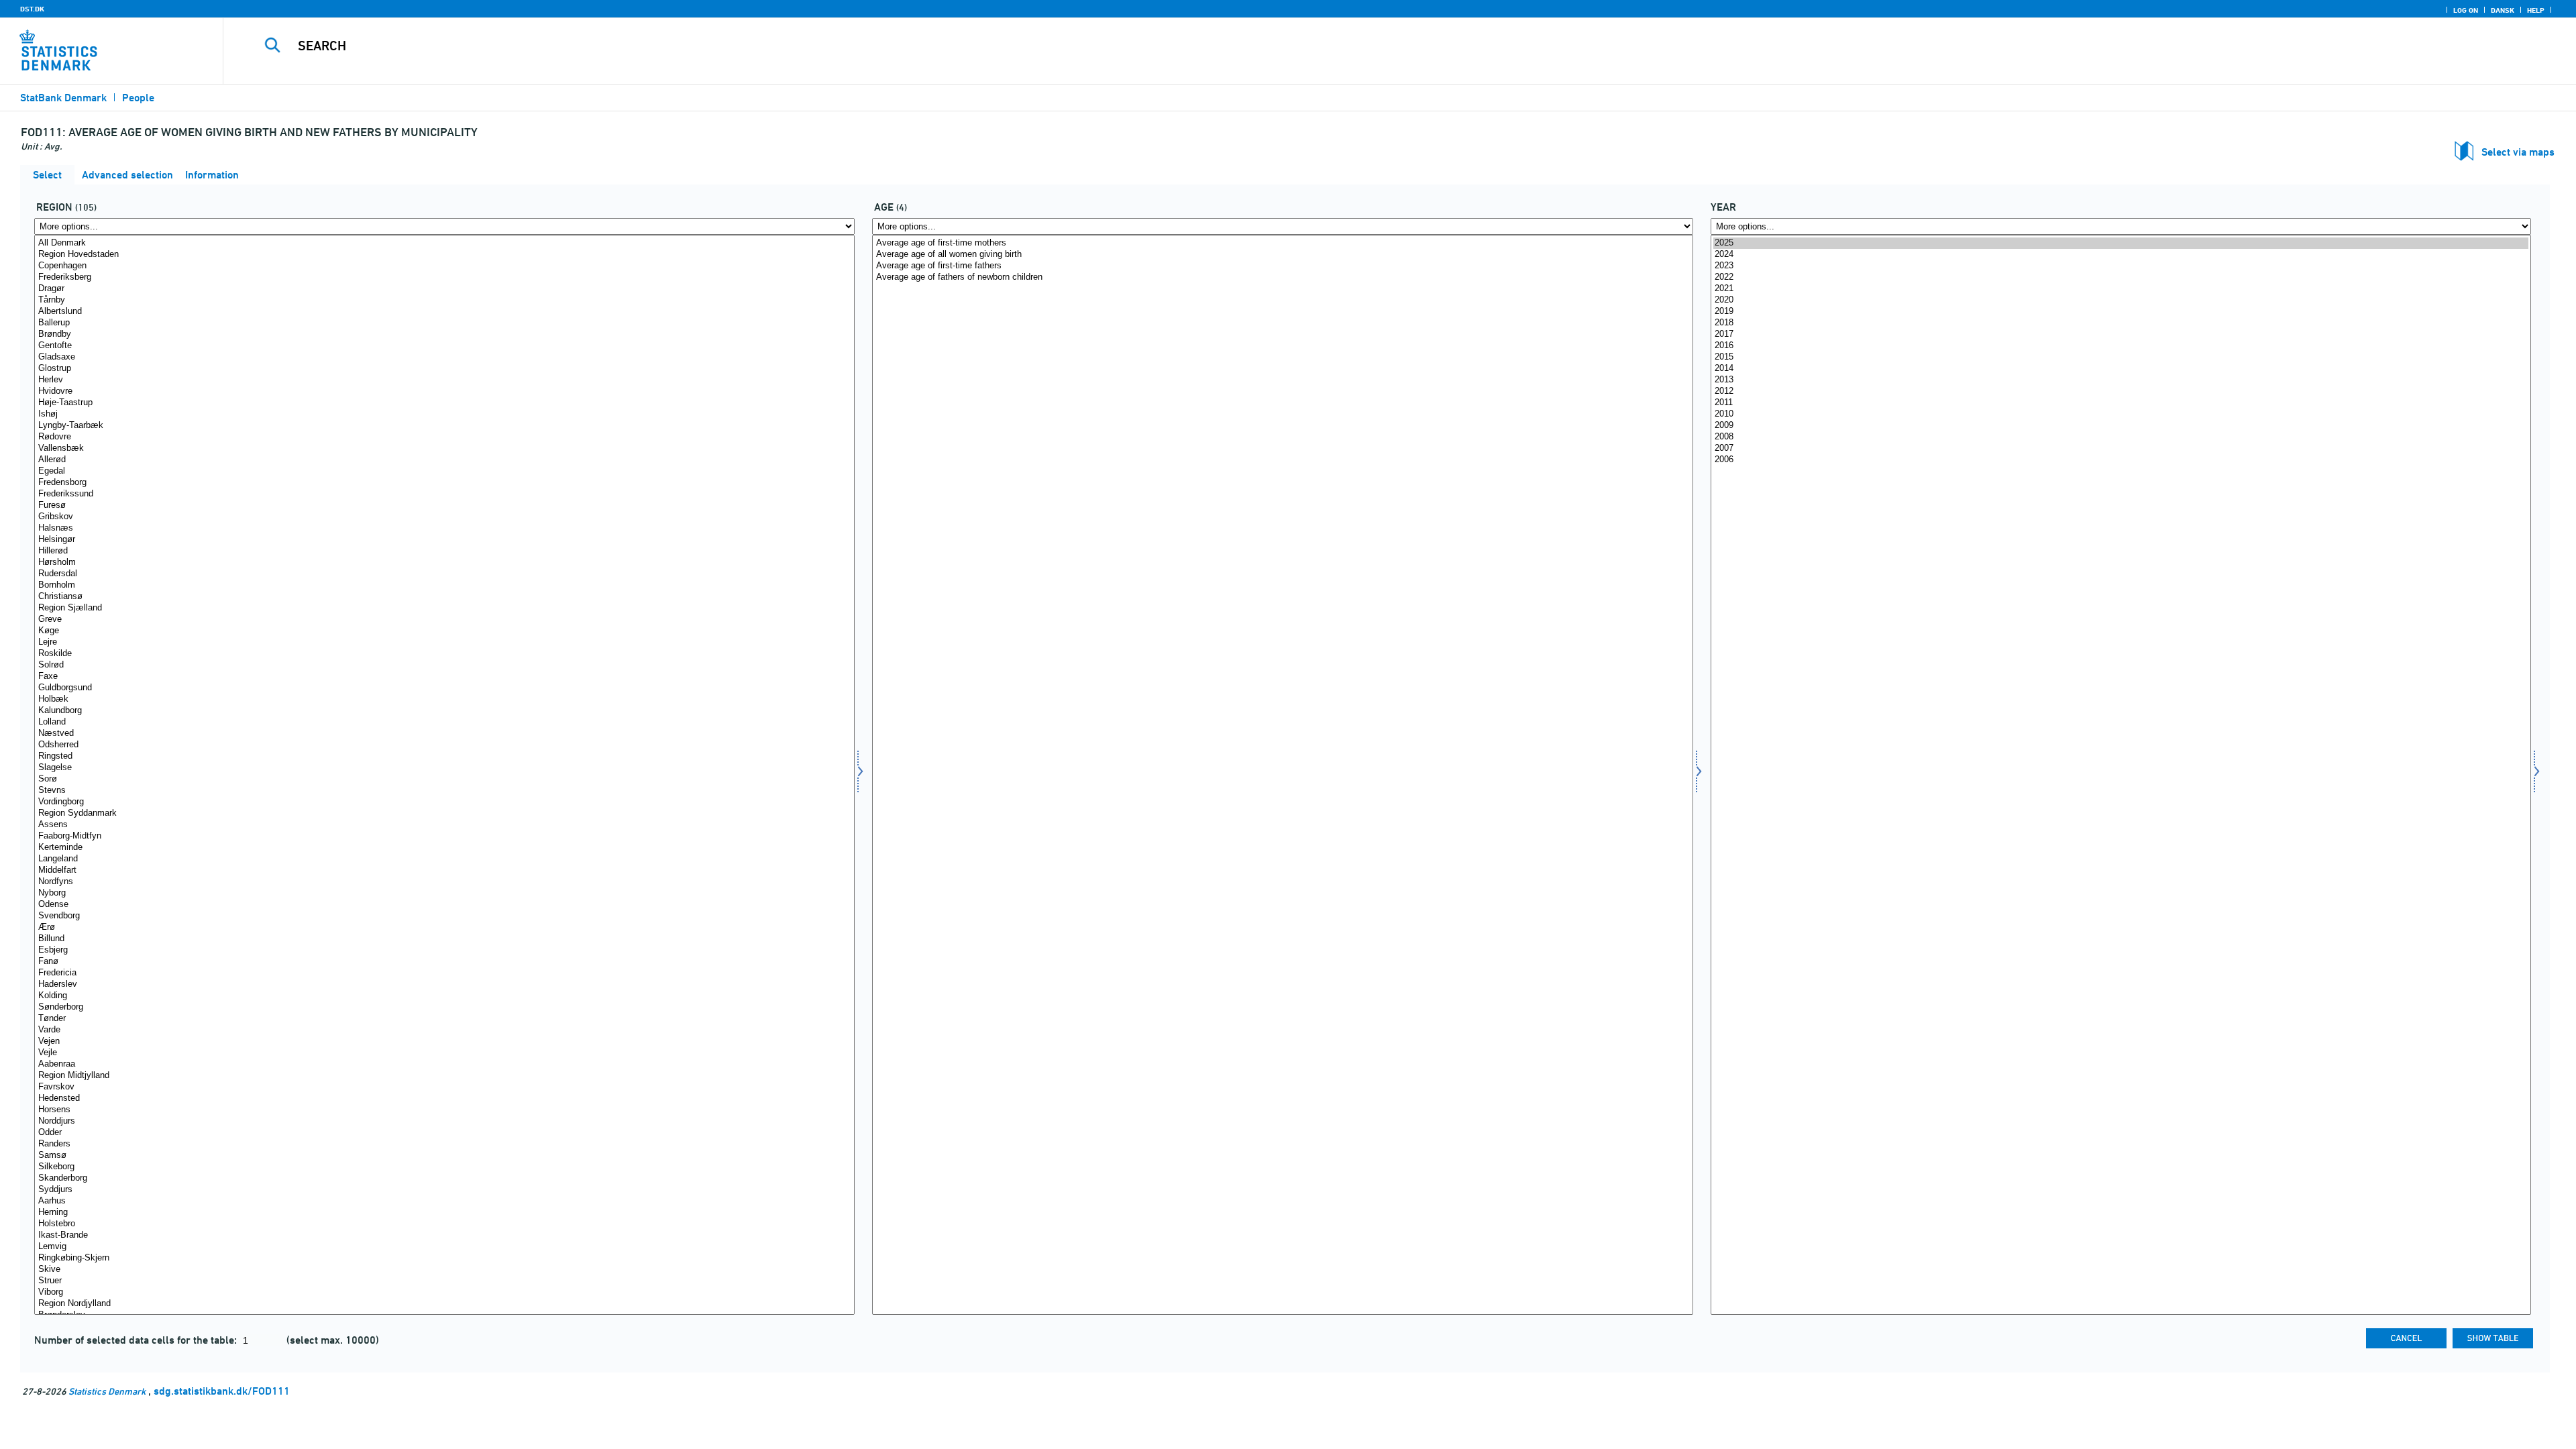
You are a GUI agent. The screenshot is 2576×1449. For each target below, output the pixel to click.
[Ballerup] (444, 323)
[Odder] (444, 1133)
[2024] (2121, 255)
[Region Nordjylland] (444, 1304)
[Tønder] (444, 1019)
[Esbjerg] (444, 950)
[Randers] (444, 1144)
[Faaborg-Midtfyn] (444, 836)
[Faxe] (444, 677)
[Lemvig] (444, 1247)
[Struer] (444, 1281)
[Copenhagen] (444, 266)
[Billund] (444, 939)
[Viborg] (444, 1292)
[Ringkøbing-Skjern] (444, 1258)
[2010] (2121, 414)
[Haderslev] (444, 984)
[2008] (2121, 437)
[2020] (2121, 300)
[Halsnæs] (444, 528)
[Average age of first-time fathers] (1282, 266)
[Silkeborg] (444, 1167)
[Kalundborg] (444, 711)
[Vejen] (444, 1041)
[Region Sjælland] (444, 608)
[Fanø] (444, 962)
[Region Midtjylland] (444, 1076)
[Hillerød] (444, 551)
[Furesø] (444, 505)
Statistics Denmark (107, 1391)
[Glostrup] (444, 369)
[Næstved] (444, 734)
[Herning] (444, 1213)
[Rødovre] (444, 437)
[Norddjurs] (444, 1121)
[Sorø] (444, 779)
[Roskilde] (444, 654)
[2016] (2121, 346)
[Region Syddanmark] (444, 813)
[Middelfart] (444, 870)
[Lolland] (444, 722)
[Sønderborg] (444, 1007)
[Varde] (444, 1030)
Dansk (2503, 10)
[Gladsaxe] (444, 357)
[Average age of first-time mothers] (1282, 243)
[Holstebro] (444, 1224)
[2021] (2121, 289)
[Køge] (444, 631)
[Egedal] (444, 471)
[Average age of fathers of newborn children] (1282, 277)
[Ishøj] (444, 414)
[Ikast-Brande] (444, 1235)
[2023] (2121, 266)
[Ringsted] (444, 756)
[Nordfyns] (444, 882)
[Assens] (444, 825)
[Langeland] (444, 859)
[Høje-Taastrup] (444, 403)
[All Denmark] (444, 243)
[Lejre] (444, 642)
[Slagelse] (444, 768)
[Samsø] (444, 1156)
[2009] (2121, 426)
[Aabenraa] (444, 1064)
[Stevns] (444, 791)
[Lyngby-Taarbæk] (444, 426)
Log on (2466, 10)
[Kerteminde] (444, 848)
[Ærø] (444, 927)
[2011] (2121, 403)
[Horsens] (444, 1110)
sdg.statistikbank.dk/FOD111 (222, 1391)
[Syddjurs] (444, 1190)
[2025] (2121, 243)
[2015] (2121, 357)
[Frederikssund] (444, 494)
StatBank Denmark (63, 98)
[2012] (2121, 391)
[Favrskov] (444, 1087)
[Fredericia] (444, 973)
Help (2536, 10)
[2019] (2121, 312)
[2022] (2121, 277)
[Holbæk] (444, 699)
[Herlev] (444, 380)
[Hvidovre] (444, 391)
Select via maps (2518, 152)
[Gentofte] (444, 346)
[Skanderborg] (444, 1178)
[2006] (2121, 460)
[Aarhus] (444, 1201)
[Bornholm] (444, 585)
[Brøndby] (444, 334)
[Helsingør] (444, 540)
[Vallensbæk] (444, 448)
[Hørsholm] (444, 562)
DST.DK (32, 9)
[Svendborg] (444, 916)
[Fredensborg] (444, 483)
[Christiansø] (444, 597)
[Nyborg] (444, 893)
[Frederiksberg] (444, 277)
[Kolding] (444, 996)
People (138, 98)
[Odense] (444, 905)
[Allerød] (444, 460)
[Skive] (444, 1270)
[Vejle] (444, 1053)
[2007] (2121, 448)
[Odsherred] (444, 745)
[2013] (2121, 380)
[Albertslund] (444, 312)
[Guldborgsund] (444, 688)
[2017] (2121, 334)
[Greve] (444, 620)
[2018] (2121, 323)
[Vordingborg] (444, 802)
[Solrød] (444, 665)
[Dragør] (444, 289)
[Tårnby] (444, 300)
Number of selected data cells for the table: (137, 1340)
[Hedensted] (444, 1098)
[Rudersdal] (444, 574)
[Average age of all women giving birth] (1282, 255)
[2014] (2121, 369)
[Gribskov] (444, 517)
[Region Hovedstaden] (444, 255)
